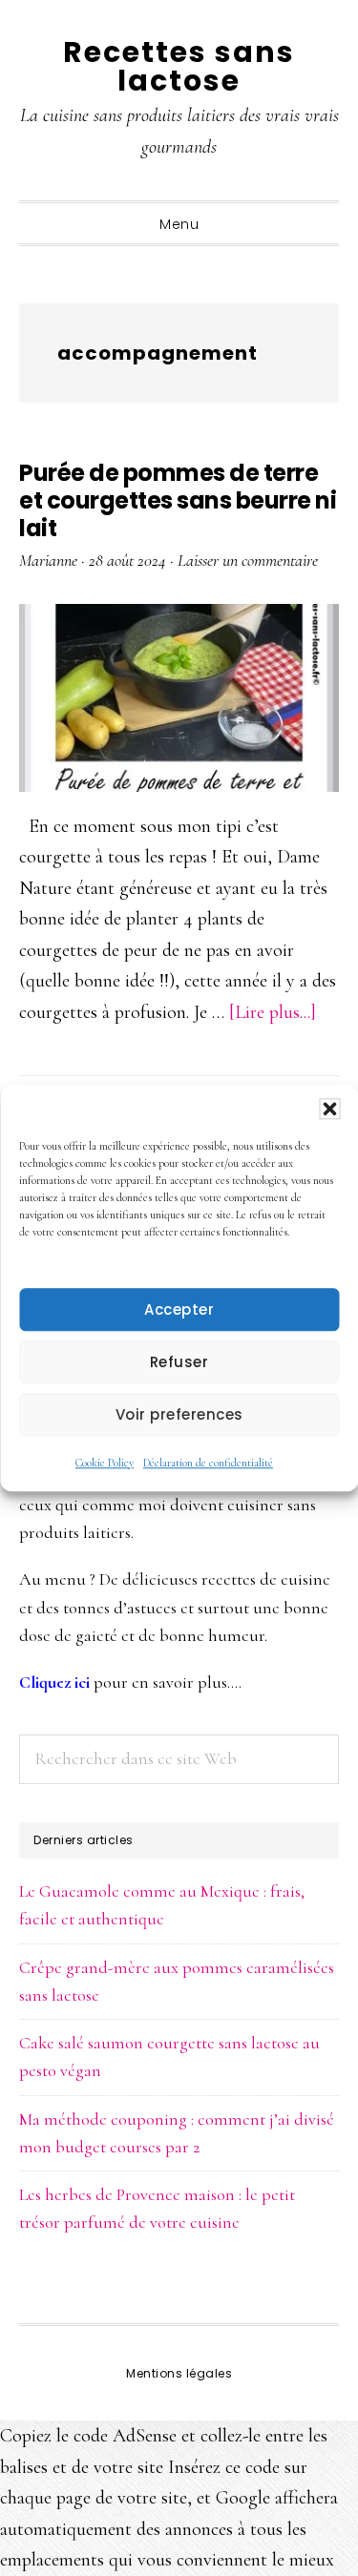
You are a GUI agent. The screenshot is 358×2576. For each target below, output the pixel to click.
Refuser (179, 1362)
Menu (179, 224)
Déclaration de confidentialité (208, 1463)
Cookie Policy (105, 1463)
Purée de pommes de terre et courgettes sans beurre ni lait (178, 500)
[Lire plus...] (273, 1012)
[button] (329, 1109)
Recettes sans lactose (179, 66)
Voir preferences (179, 1414)
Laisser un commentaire (248, 560)
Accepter (179, 1309)
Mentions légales (179, 2373)
